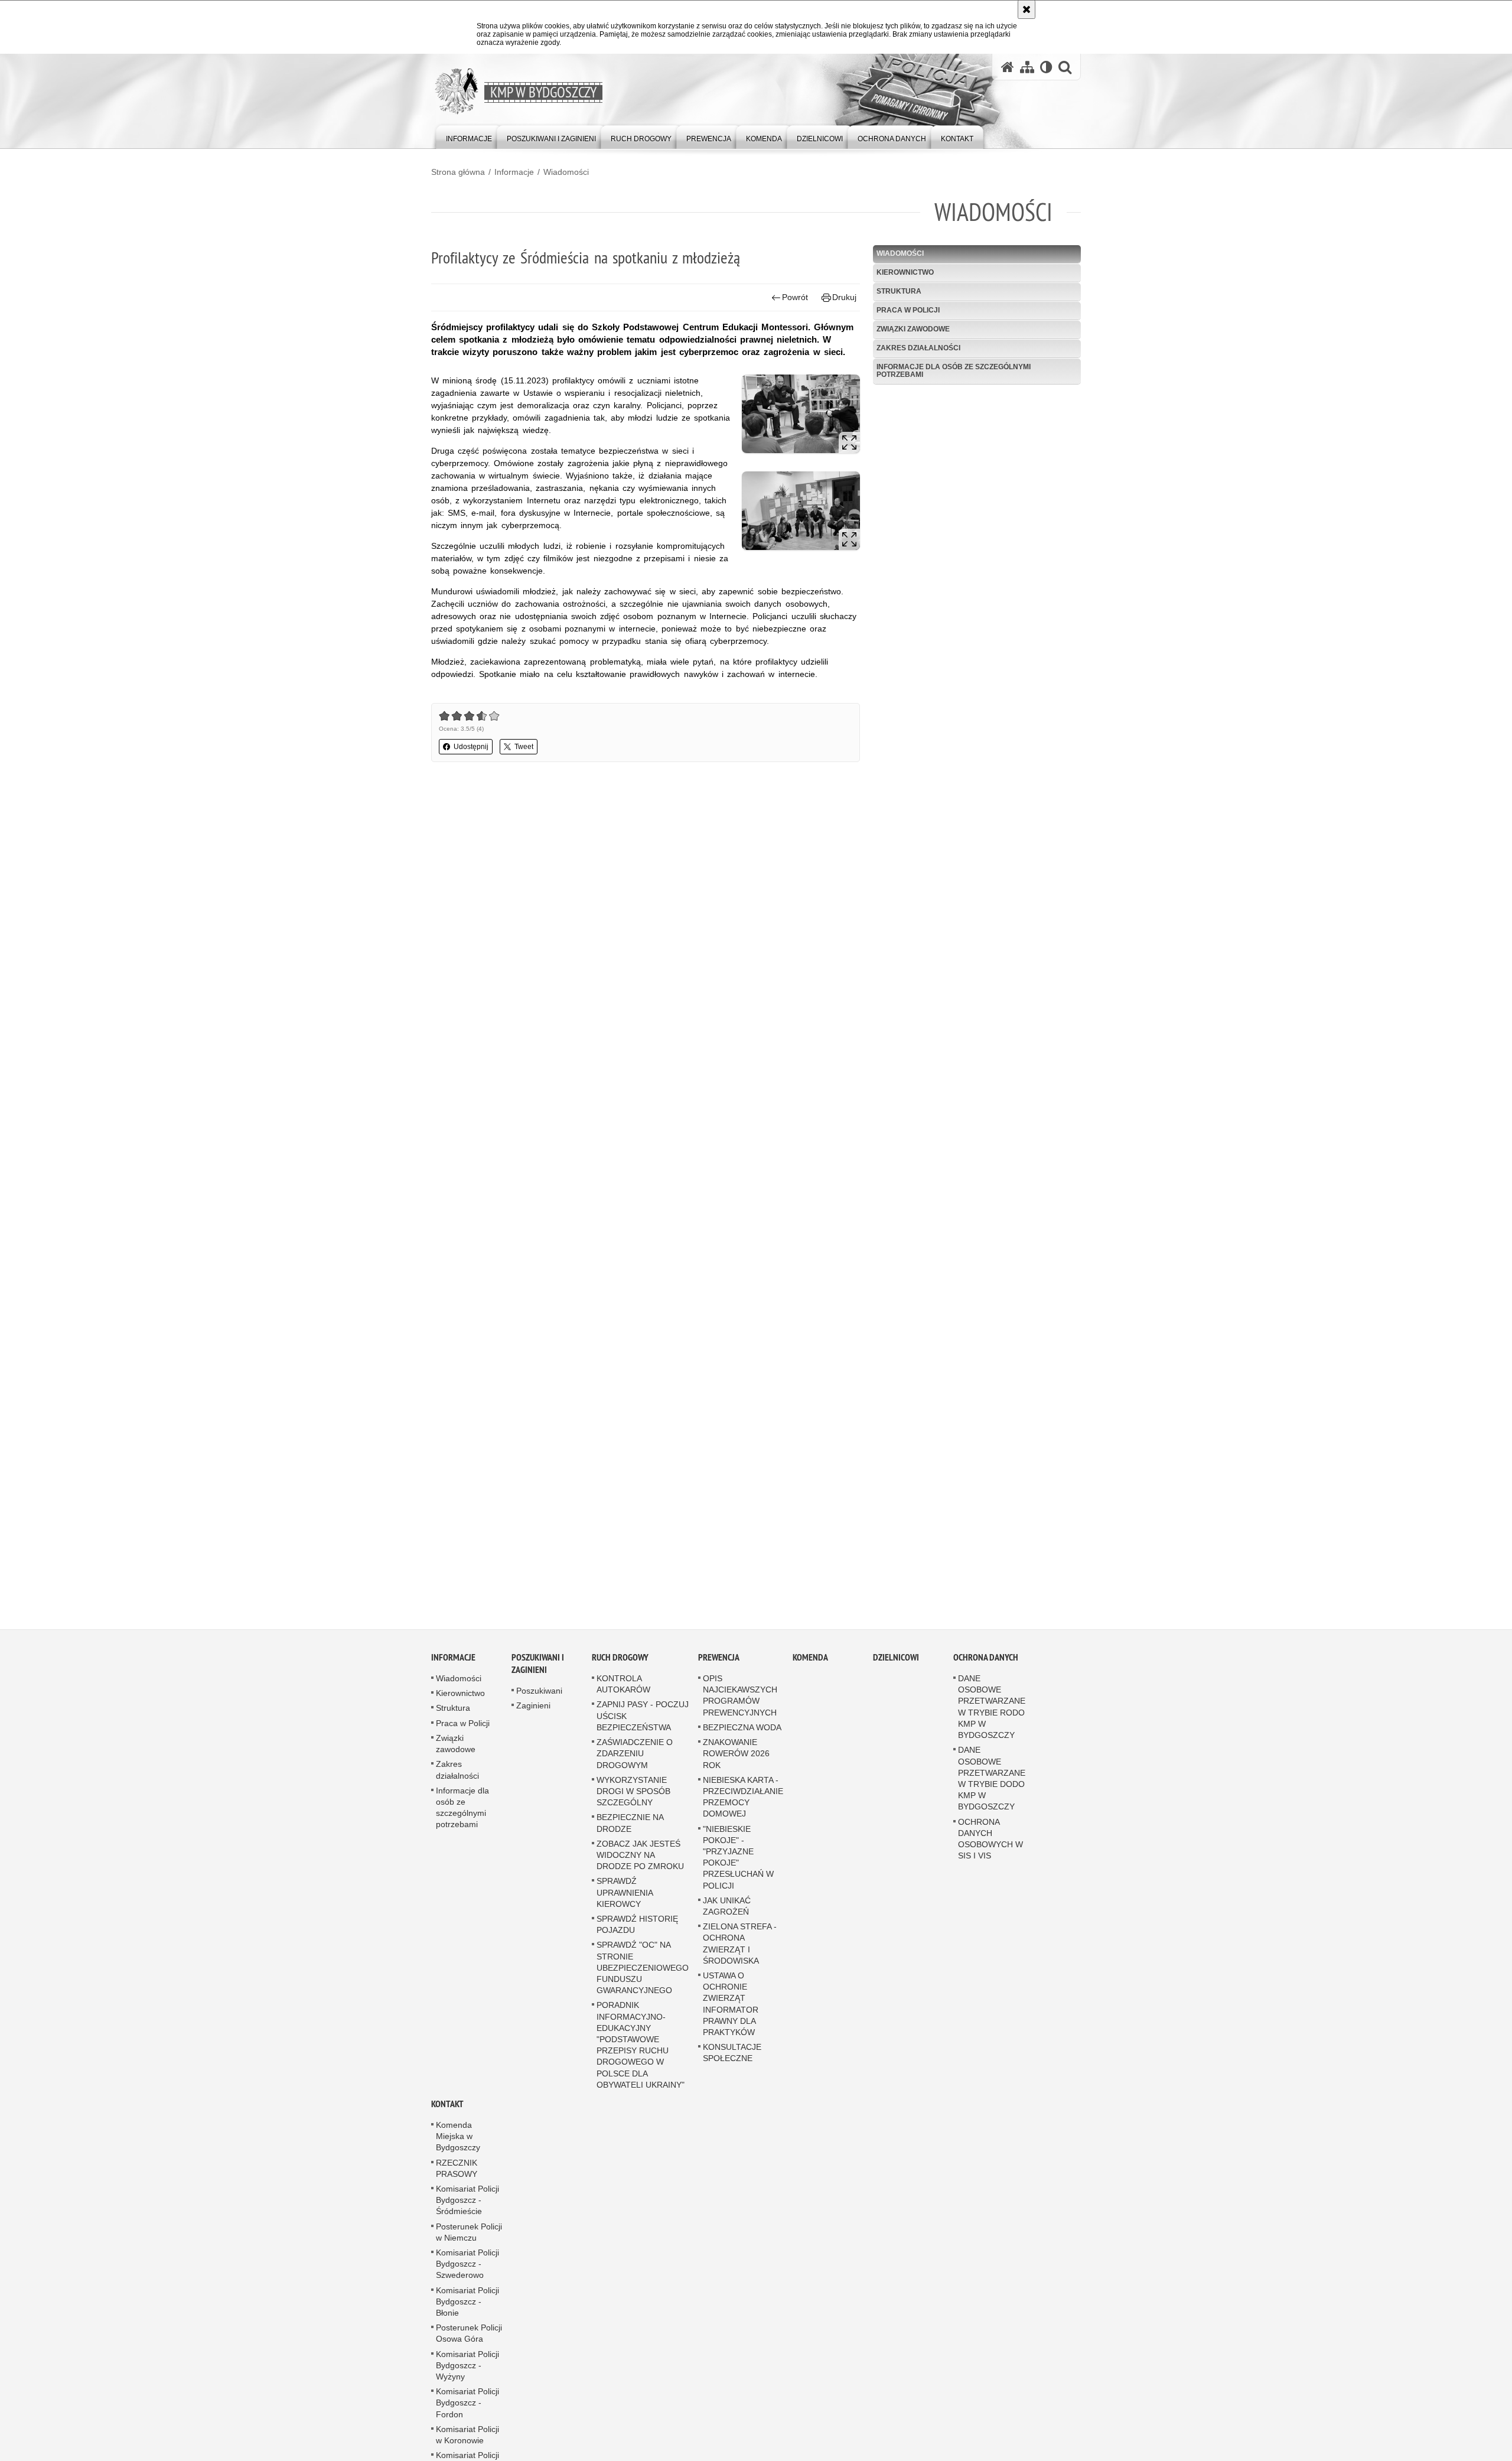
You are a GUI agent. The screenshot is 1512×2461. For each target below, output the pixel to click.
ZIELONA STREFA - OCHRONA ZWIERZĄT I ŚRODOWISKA (740, 1958)
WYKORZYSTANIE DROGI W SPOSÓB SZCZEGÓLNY (633, 1805)
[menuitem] (469, 136)
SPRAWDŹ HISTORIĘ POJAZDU (637, 1938)
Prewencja (719, 1672)
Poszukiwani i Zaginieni (538, 1678)
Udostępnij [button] (471, 747)
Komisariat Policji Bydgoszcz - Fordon (467, 2417)
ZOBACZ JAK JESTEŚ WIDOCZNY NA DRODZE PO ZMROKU (640, 1869)
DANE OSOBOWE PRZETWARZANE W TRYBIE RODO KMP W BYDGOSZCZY (992, 1721)
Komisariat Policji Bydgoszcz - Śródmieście (467, 2215)
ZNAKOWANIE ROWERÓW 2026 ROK (736, 1768)
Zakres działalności (918, 348)
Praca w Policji (908, 310)
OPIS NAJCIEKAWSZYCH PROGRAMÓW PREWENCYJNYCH (740, 1710)
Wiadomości (566, 172)
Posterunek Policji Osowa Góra (469, 2348)
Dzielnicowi (896, 1672)
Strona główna (458, 172)
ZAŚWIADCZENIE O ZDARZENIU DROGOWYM (635, 1768)
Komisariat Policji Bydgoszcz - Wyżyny (467, 2379)
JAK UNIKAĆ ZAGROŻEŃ (727, 1920)
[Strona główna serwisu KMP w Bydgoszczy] (1008, 67)
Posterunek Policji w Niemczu (469, 2246)
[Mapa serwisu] (1027, 67)
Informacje (514, 172)
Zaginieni (533, 1720)
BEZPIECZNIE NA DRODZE (630, 1837)
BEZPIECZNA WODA (742, 1741)
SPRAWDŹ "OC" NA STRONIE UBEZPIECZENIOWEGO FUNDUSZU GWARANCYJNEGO (643, 1982)
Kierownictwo (905, 272)
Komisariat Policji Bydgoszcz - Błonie (467, 2316)
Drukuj (844, 297)
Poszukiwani (539, 1705)
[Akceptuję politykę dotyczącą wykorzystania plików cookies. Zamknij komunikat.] (1027, 9)
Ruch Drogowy (620, 1672)
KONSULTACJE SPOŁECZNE (732, 2067)
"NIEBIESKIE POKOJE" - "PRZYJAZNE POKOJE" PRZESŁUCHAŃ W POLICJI (738, 1871)
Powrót (795, 297)
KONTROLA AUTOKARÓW (623, 1699)
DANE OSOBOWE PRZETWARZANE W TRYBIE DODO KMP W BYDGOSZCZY (992, 1793)
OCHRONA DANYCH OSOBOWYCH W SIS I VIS (990, 1853)
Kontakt (447, 2119)
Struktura (899, 291)
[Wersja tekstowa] (1046, 67)
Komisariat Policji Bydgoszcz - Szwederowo (467, 2278)
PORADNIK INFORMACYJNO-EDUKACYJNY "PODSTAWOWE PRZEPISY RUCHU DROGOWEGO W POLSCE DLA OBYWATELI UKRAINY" (641, 2059)
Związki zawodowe (913, 329)
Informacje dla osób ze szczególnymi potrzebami (954, 371)
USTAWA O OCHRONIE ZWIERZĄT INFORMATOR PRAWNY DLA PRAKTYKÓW (731, 2018)
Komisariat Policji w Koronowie (467, 2449)
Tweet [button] (524, 747)
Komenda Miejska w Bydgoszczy (458, 2151)
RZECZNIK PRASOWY (457, 2182)
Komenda (810, 1672)
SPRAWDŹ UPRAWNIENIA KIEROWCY (625, 1907)
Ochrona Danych (986, 1672)
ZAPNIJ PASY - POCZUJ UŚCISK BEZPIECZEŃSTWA (643, 1730)
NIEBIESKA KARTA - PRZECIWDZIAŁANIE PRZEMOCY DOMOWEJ (743, 1811)
